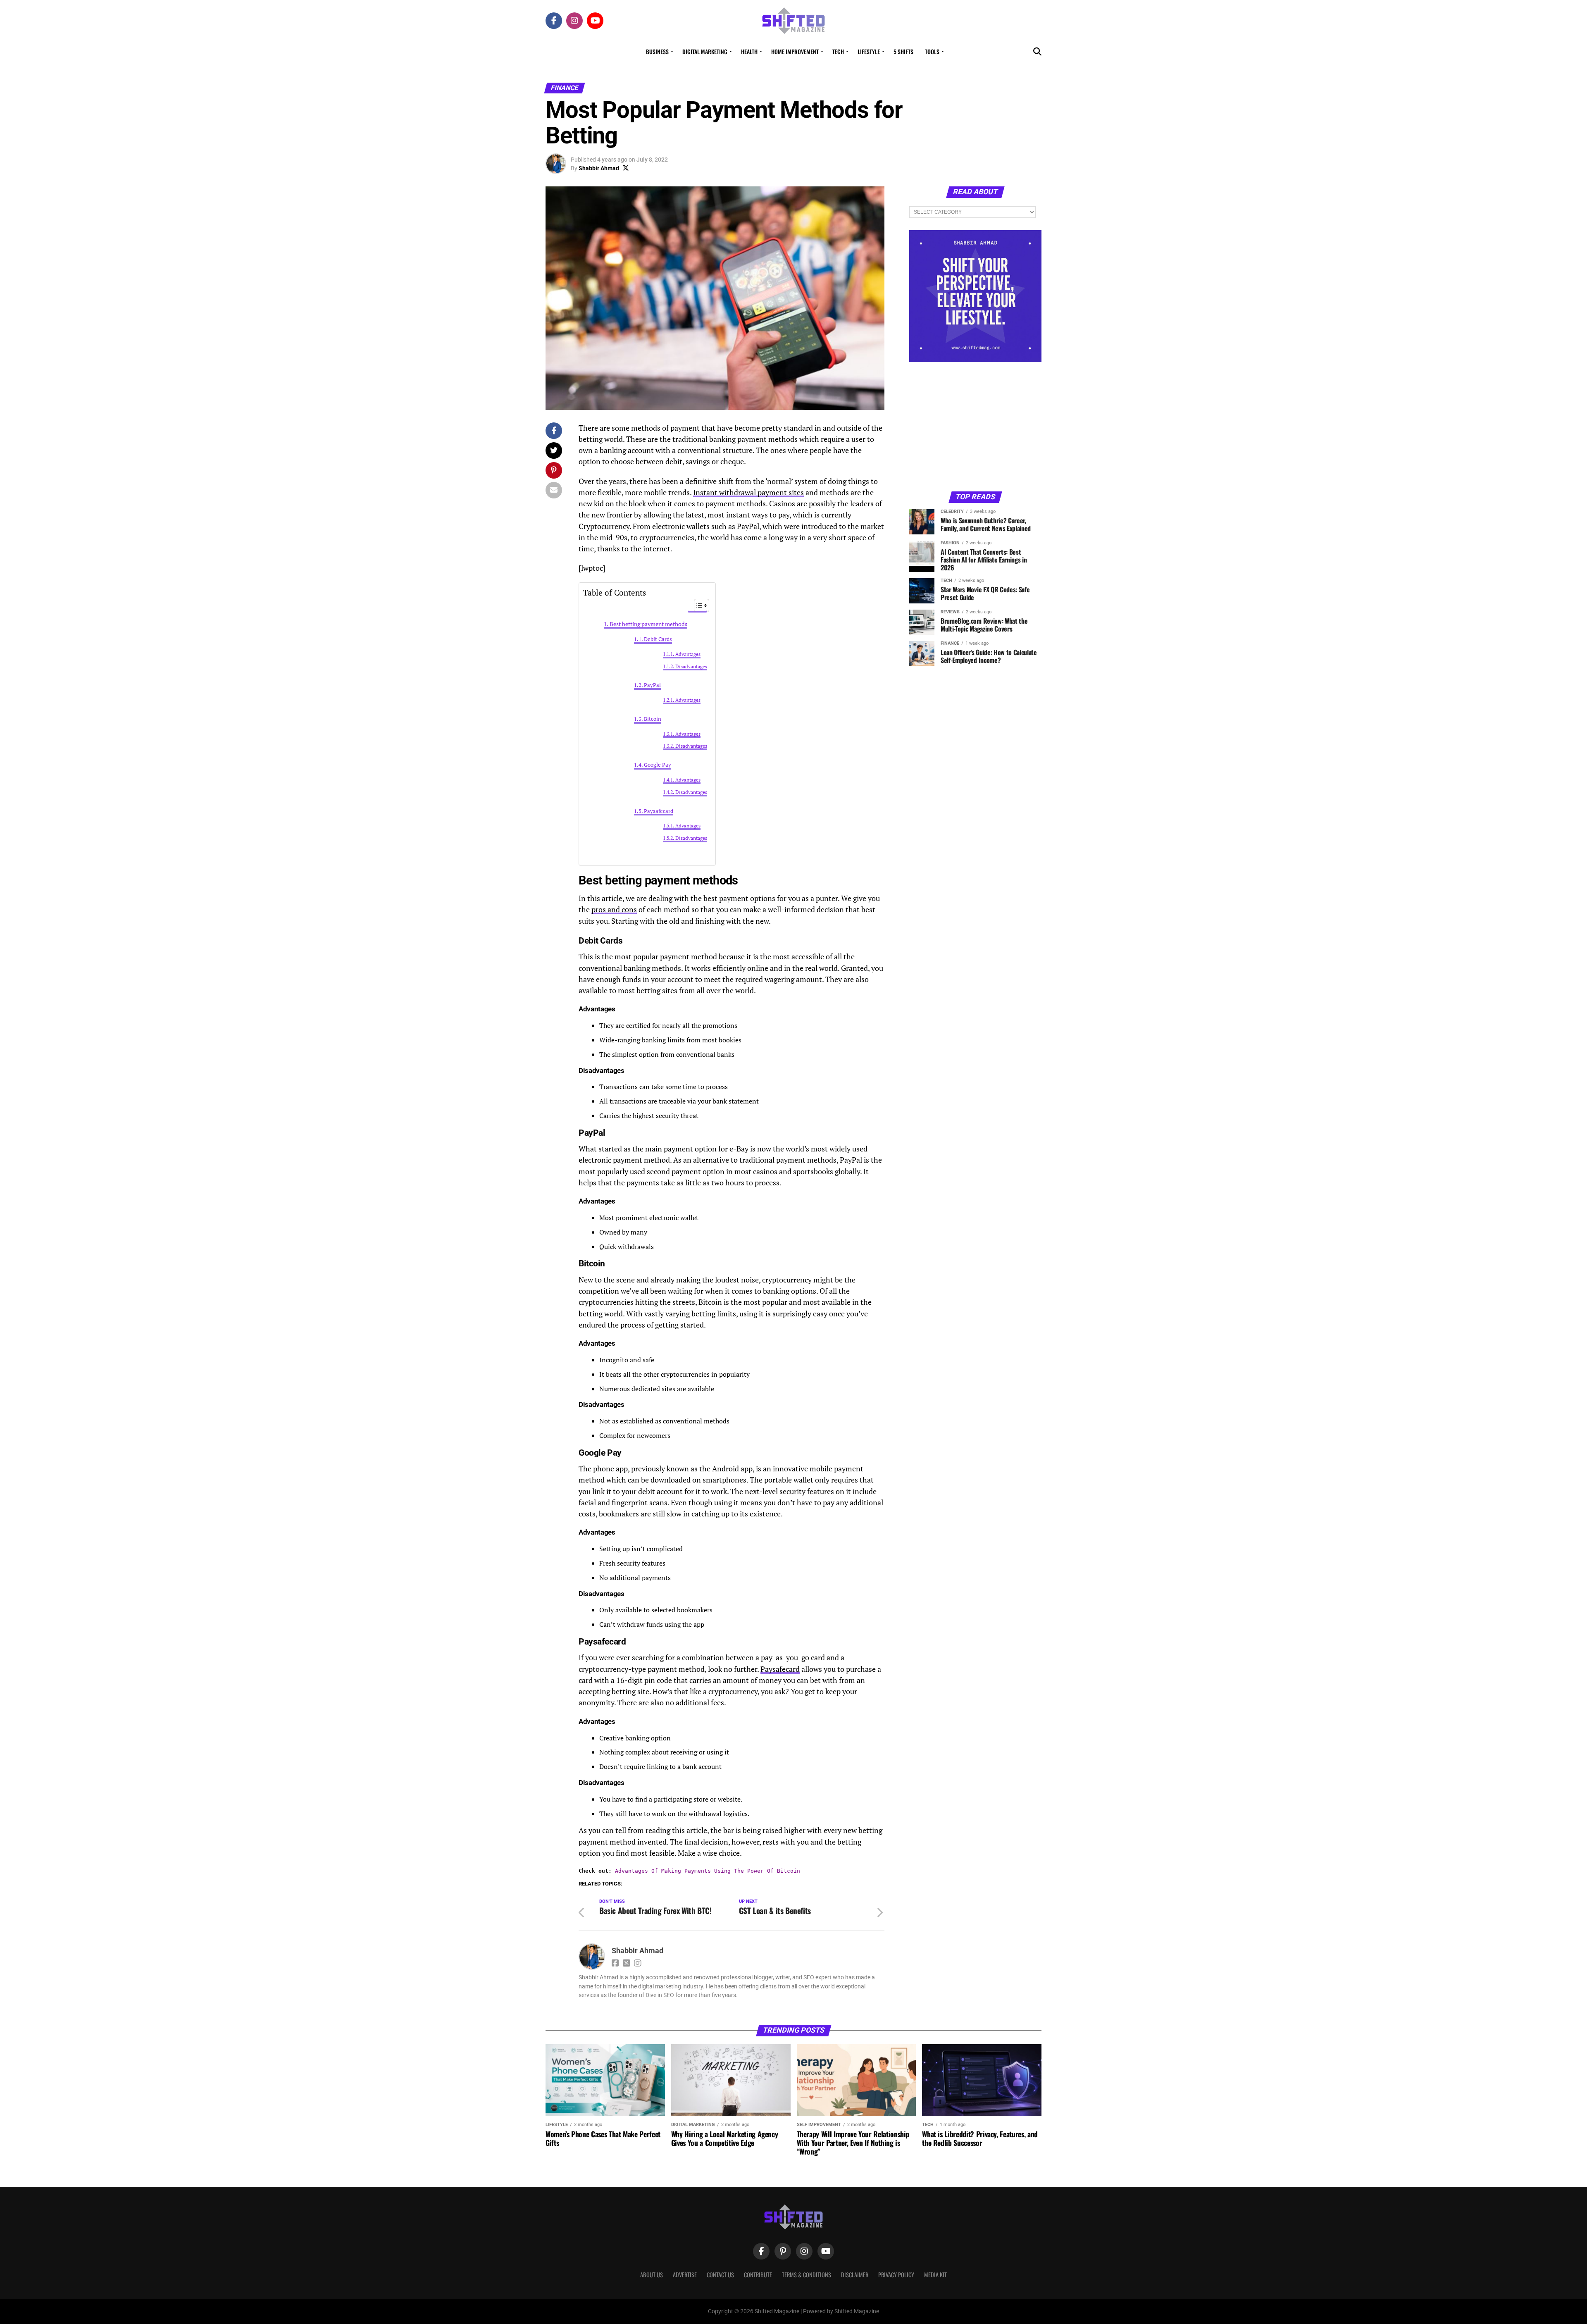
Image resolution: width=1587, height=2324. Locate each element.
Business (657, 51)
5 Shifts (903, 51)
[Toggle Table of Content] (697, 605)
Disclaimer (855, 2275)
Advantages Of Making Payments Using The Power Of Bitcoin (708, 1871)
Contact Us (720, 2275)
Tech (838, 51)
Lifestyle (869, 51)
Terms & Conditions (807, 2275)
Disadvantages (691, 666)
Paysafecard (659, 811)
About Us (652, 2275)
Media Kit (935, 2275)
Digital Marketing (705, 51)
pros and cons (614, 909)
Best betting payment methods (648, 624)
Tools (932, 51)
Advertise (685, 2275)
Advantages (688, 654)
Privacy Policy (896, 2275)
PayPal (652, 685)
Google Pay (658, 765)
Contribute (758, 2275)
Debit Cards (658, 639)
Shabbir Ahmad (599, 168)
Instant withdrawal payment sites (748, 492)
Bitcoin (653, 719)
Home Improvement (795, 51)
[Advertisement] (975, 426)
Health (749, 51)
